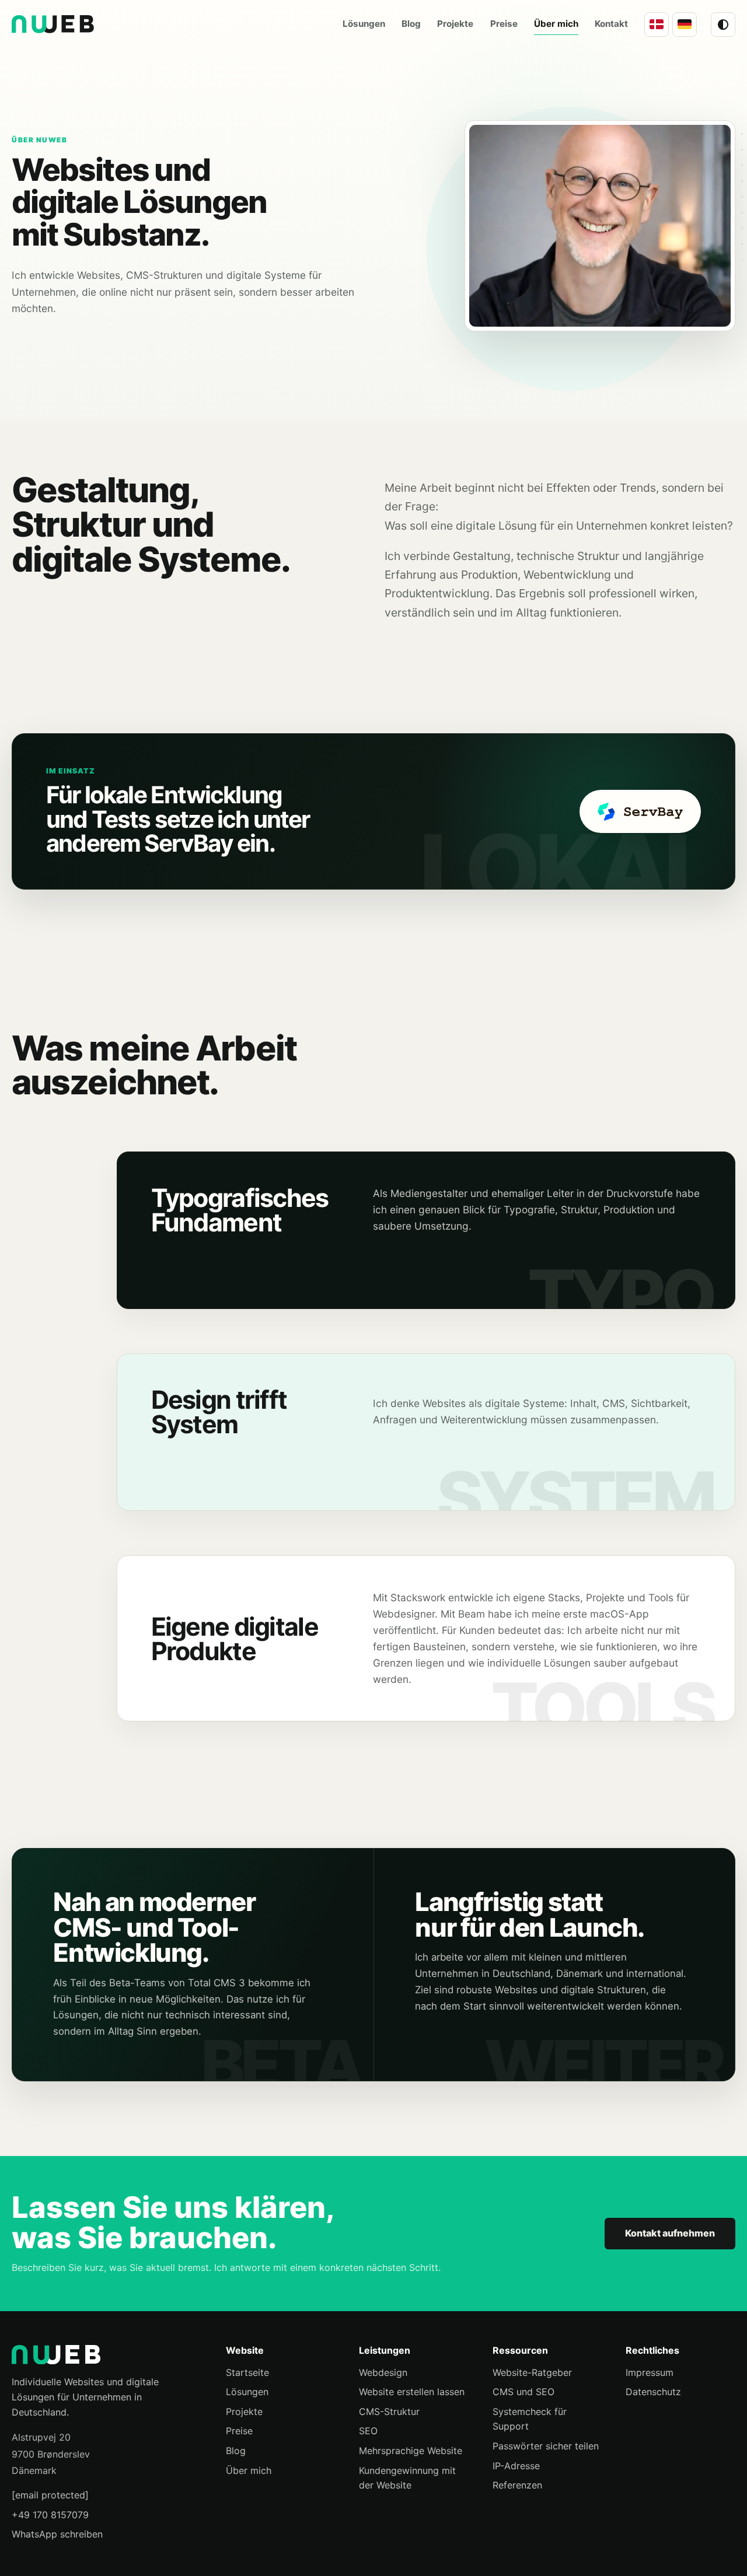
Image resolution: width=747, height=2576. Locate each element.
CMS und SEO (523, 2392)
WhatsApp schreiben (57, 2534)
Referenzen (517, 2485)
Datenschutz (653, 2392)
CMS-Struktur (389, 2411)
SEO (368, 2431)
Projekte (244, 2411)
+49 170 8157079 (50, 2515)
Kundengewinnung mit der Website (407, 2478)
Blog (236, 2451)
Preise (239, 2431)
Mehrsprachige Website (411, 2451)
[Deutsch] (685, 24)
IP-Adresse (516, 2466)
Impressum (650, 2372)
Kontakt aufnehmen (670, 2233)
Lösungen (247, 2392)
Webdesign (383, 2372)
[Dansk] (657, 24)
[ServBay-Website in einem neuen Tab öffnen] (640, 811)
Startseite (247, 2372)
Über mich (249, 2470)
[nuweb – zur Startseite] (107, 2355)
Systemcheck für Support (530, 2419)
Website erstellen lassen (412, 2392)
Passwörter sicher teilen (546, 2446)
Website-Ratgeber (532, 2372)
